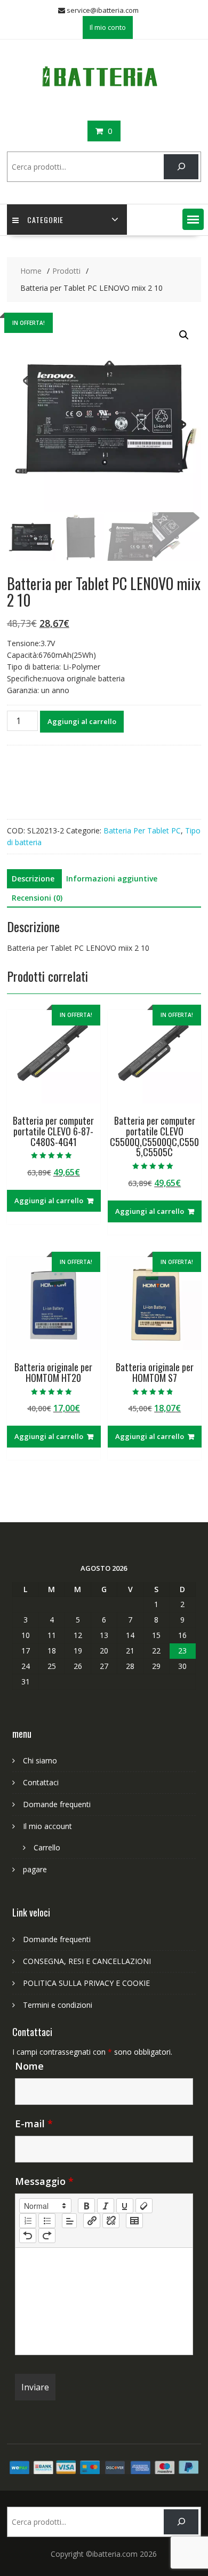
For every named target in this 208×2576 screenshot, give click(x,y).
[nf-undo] (28, 2236)
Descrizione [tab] (33, 878)
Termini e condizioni (58, 2005)
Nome (29, 2066)
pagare (35, 1869)
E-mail (34, 2124)
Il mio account (47, 1826)
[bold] (86, 2206)
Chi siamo (40, 1760)
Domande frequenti (57, 1804)
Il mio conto (108, 27)
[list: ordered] (28, 2221)
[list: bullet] (47, 2221)
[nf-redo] (47, 2236)
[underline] (125, 2206)
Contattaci (41, 1782)
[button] (193, 219)
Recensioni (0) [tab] (37, 898)
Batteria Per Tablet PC (142, 830)
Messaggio (44, 2181)
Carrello (47, 1847)
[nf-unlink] (111, 2221)
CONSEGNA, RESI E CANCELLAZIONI (87, 1961)
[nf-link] (92, 2221)
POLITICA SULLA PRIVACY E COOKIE (86, 1983)
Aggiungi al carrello (82, 721)
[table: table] (134, 2221)
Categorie (45, 220)
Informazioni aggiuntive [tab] (112, 878)
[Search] (181, 167)
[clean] (144, 2206)
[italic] (106, 2206)
